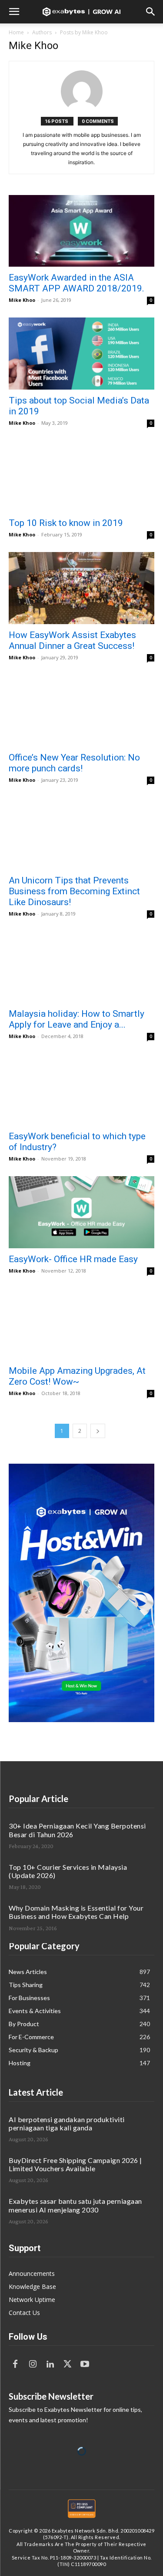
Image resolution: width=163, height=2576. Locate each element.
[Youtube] (85, 2364)
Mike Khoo (22, 300)
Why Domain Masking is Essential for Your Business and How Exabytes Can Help (76, 1912)
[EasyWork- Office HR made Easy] (81, 1212)
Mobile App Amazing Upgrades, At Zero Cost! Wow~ (77, 1376)
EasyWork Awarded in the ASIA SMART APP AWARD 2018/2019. (77, 283)
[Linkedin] (50, 2364)
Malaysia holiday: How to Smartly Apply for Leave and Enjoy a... (77, 1019)
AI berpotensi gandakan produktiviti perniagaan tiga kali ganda (67, 2123)
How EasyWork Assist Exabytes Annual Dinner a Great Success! (72, 640)
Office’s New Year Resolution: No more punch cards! (74, 763)
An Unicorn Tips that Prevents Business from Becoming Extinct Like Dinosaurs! (74, 891)
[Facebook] (15, 2364)
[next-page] (98, 1431)
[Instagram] (33, 2364)
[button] (14, 12)
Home (16, 32)
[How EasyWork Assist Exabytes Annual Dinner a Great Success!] (81, 588)
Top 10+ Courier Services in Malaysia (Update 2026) (68, 1871)
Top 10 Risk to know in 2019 (66, 523)
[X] (67, 2364)
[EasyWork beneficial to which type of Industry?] (81, 1090)
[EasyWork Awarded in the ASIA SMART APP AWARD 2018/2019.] (81, 231)
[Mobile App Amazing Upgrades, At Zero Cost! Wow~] (81, 1324)
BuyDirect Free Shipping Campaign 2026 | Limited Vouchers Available (75, 2164)
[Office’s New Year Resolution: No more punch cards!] (81, 711)
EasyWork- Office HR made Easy (73, 1259)
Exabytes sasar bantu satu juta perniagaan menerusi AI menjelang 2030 (75, 2205)
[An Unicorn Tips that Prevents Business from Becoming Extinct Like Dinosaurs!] (81, 833)
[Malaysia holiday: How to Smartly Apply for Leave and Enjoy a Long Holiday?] (81, 967)
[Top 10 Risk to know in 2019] (81, 476)
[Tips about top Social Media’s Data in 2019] (81, 353)
